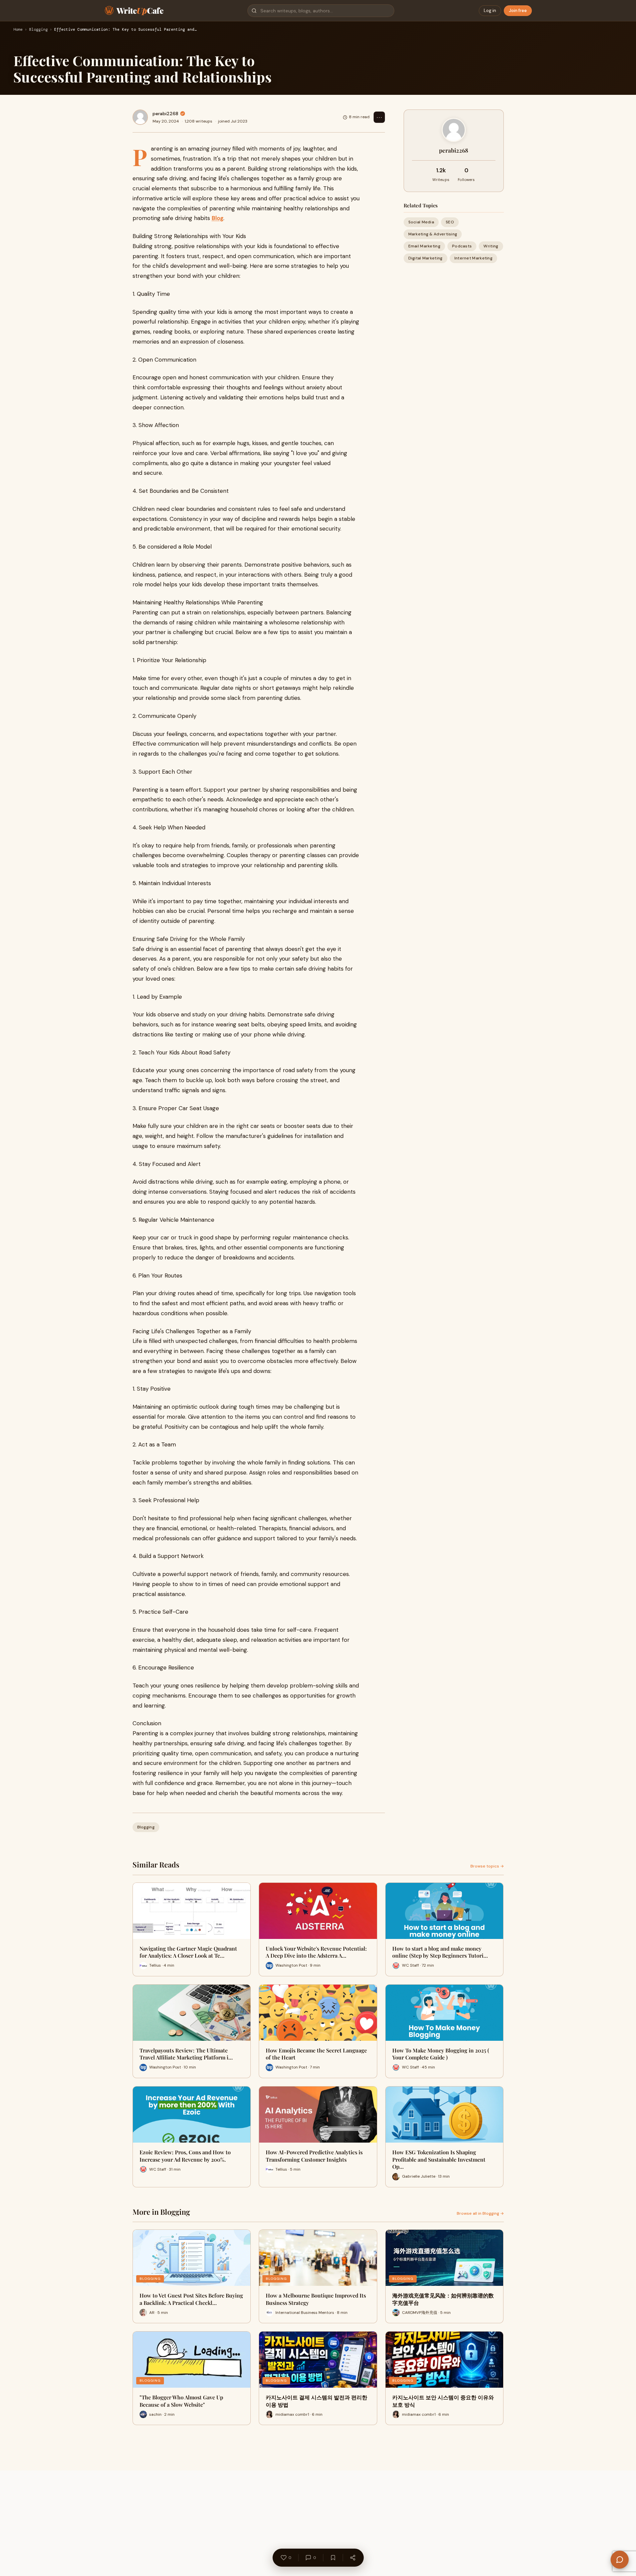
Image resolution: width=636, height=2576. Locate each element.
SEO (450, 222)
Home (18, 30)
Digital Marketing (426, 258)
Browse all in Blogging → (480, 2213)
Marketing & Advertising (433, 234)
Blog (218, 218)
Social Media (421, 222)
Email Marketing (425, 246)
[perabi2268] (140, 117)
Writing (491, 246)
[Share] (353, 2558)
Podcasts (462, 246)
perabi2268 (165, 114)
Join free (518, 11)
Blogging (38, 30)
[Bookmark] (333, 2558)
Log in (490, 11)
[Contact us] (620, 2560)
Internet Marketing (473, 258)
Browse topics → (487, 1866)
